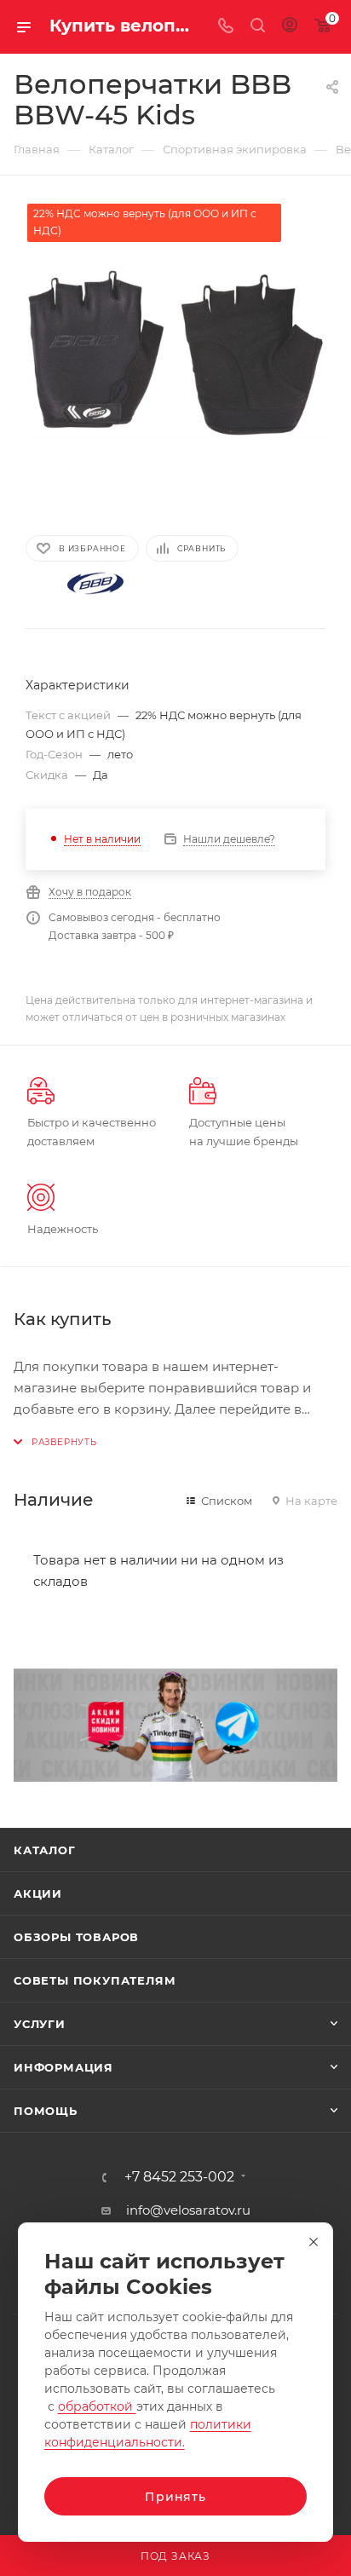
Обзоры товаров (76, 1937)
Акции (38, 1893)
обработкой (97, 2406)
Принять (175, 2497)
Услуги (40, 2024)
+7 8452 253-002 (179, 2177)
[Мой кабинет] (290, 27)
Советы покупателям (95, 1980)
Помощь (46, 2111)
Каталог (45, 1850)
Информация (63, 2067)
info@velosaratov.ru (188, 2210)
